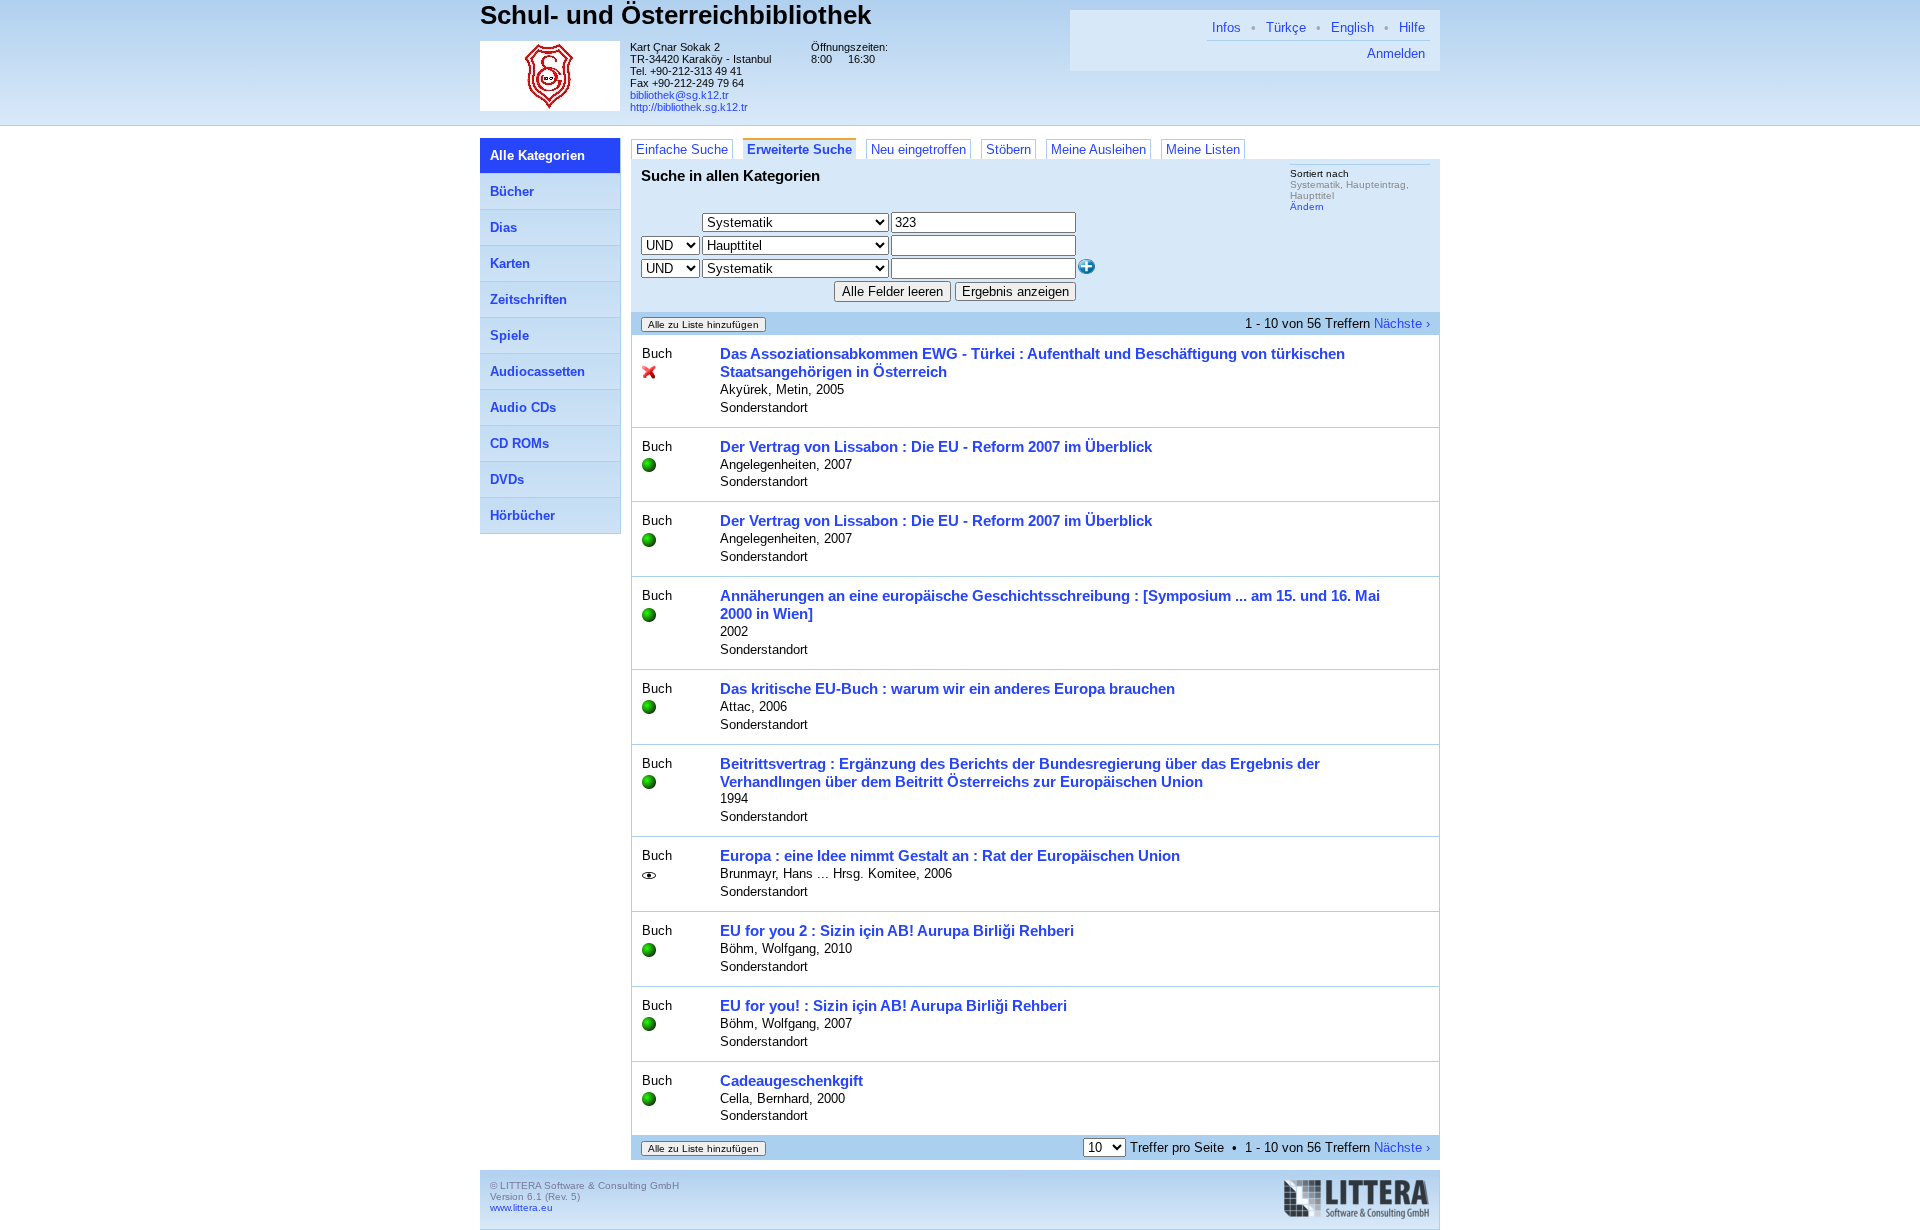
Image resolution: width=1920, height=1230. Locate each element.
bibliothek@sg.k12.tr (679, 95)
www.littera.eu (521, 1207)
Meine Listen (1203, 149)
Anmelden (1396, 53)
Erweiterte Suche (799, 149)
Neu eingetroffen (918, 149)
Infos (1226, 27)
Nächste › (1402, 323)
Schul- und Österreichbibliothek (675, 15)
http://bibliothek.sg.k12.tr (689, 107)
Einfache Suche (682, 149)
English (1352, 27)
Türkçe (1286, 27)
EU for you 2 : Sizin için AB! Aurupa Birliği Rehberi (897, 930)
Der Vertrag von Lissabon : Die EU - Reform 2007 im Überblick (936, 446)
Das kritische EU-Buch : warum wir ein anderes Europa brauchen (947, 688)
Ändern (1307, 206)
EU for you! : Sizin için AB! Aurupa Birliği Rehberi (893, 1005)
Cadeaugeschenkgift (791, 1080)
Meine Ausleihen (1098, 149)
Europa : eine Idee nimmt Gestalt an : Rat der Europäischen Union (950, 855)
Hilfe (1412, 27)
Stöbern (1008, 149)
